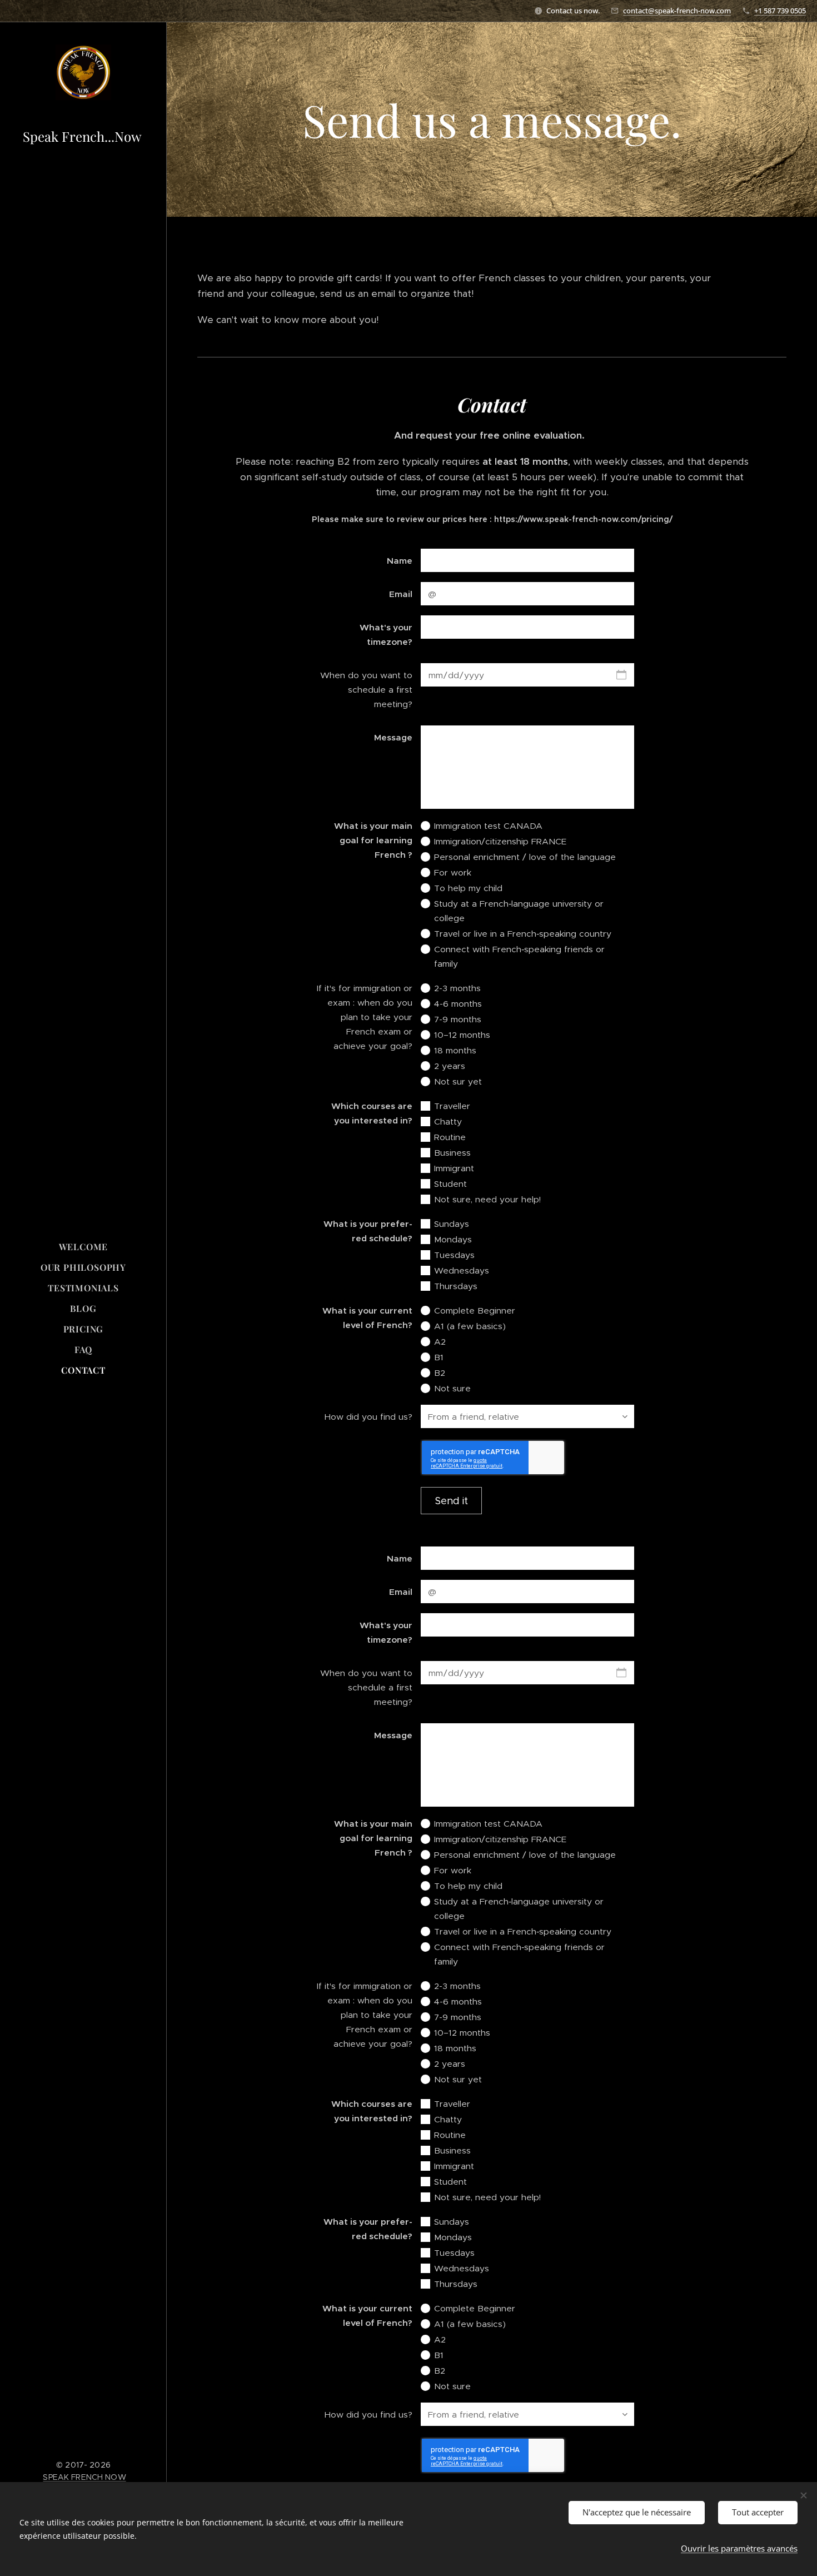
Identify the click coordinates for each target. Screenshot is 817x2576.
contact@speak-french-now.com (677, 11)
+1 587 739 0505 (780, 11)
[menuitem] (83, 1247)
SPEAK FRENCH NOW (84, 2477)
